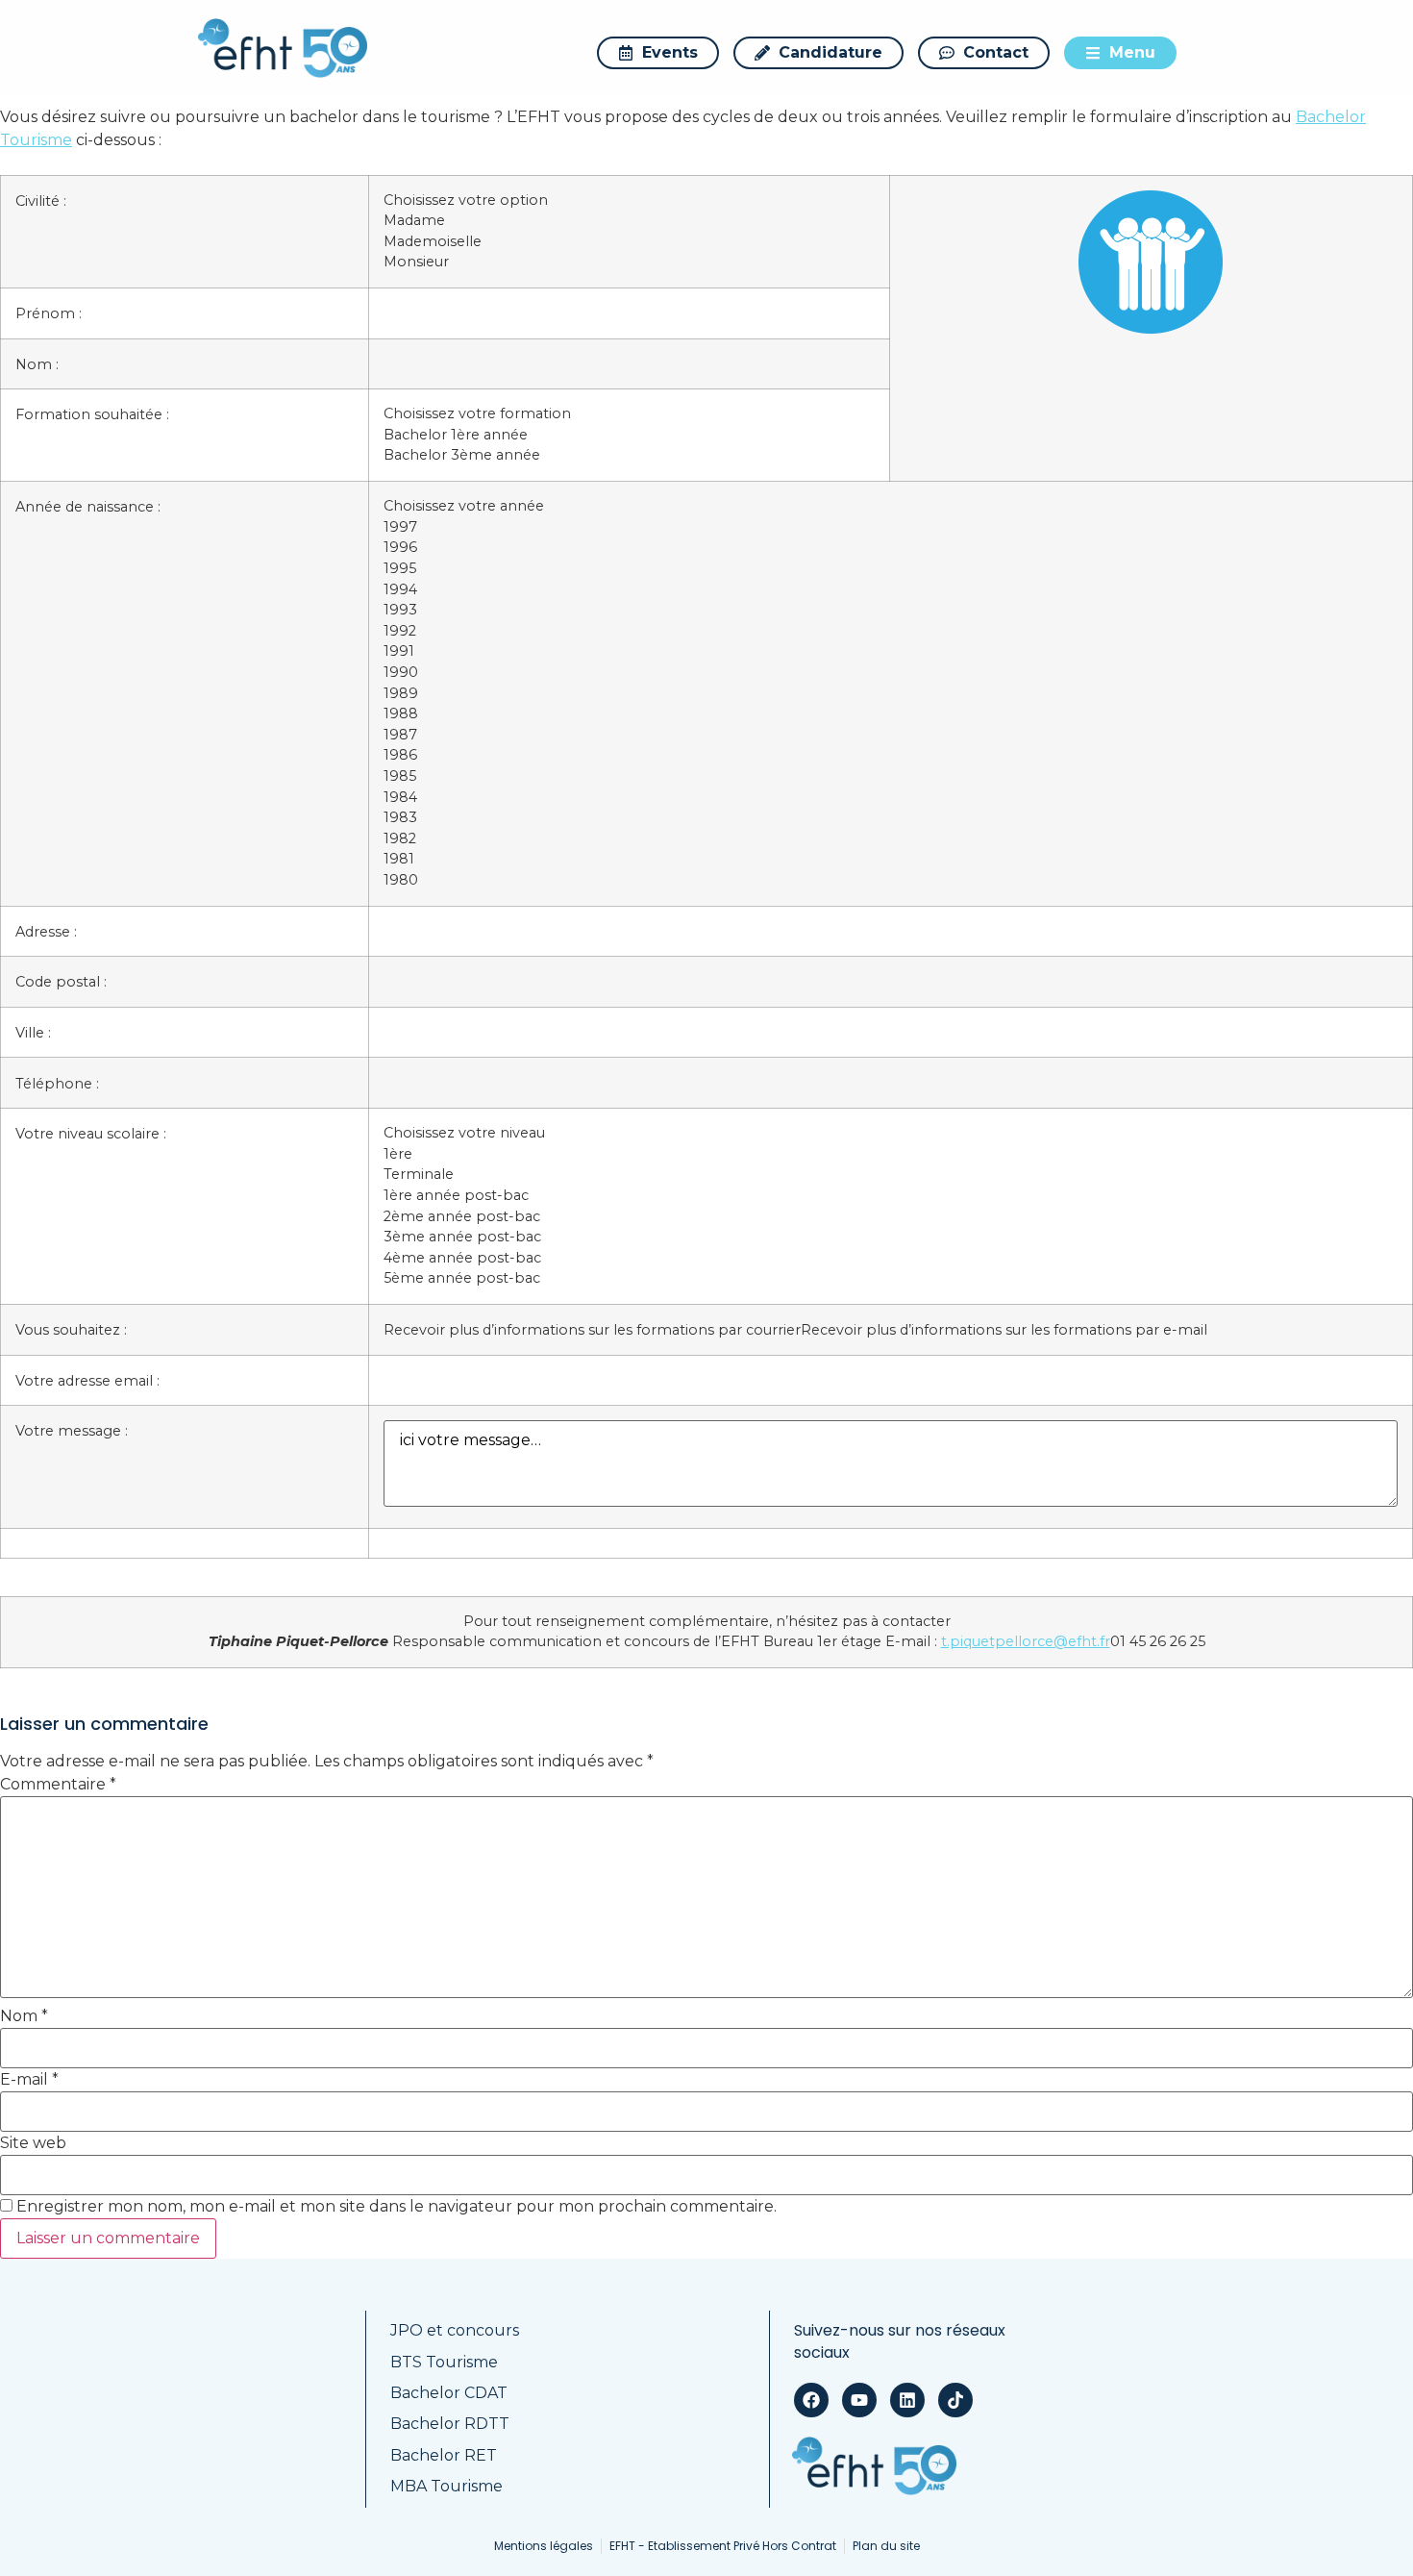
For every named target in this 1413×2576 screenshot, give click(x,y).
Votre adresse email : (87, 1381)
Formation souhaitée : (92, 414)
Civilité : (41, 201)
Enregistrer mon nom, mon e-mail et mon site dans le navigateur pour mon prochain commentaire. (397, 2207)
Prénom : (49, 313)
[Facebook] (811, 2400)
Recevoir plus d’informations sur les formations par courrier (592, 1330)
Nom (24, 2016)
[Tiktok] (955, 2400)
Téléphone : (57, 1084)
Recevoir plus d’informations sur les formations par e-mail (1004, 1330)
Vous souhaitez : (71, 1330)
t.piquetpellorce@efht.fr (1026, 1641)
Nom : (37, 364)
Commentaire (58, 1785)
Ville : (33, 1033)
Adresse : (46, 932)
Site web (33, 2143)
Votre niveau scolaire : (91, 1134)
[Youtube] (859, 2400)
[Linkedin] (907, 2400)
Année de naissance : (88, 507)
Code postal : (61, 982)
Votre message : (72, 1431)
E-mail (29, 2080)
